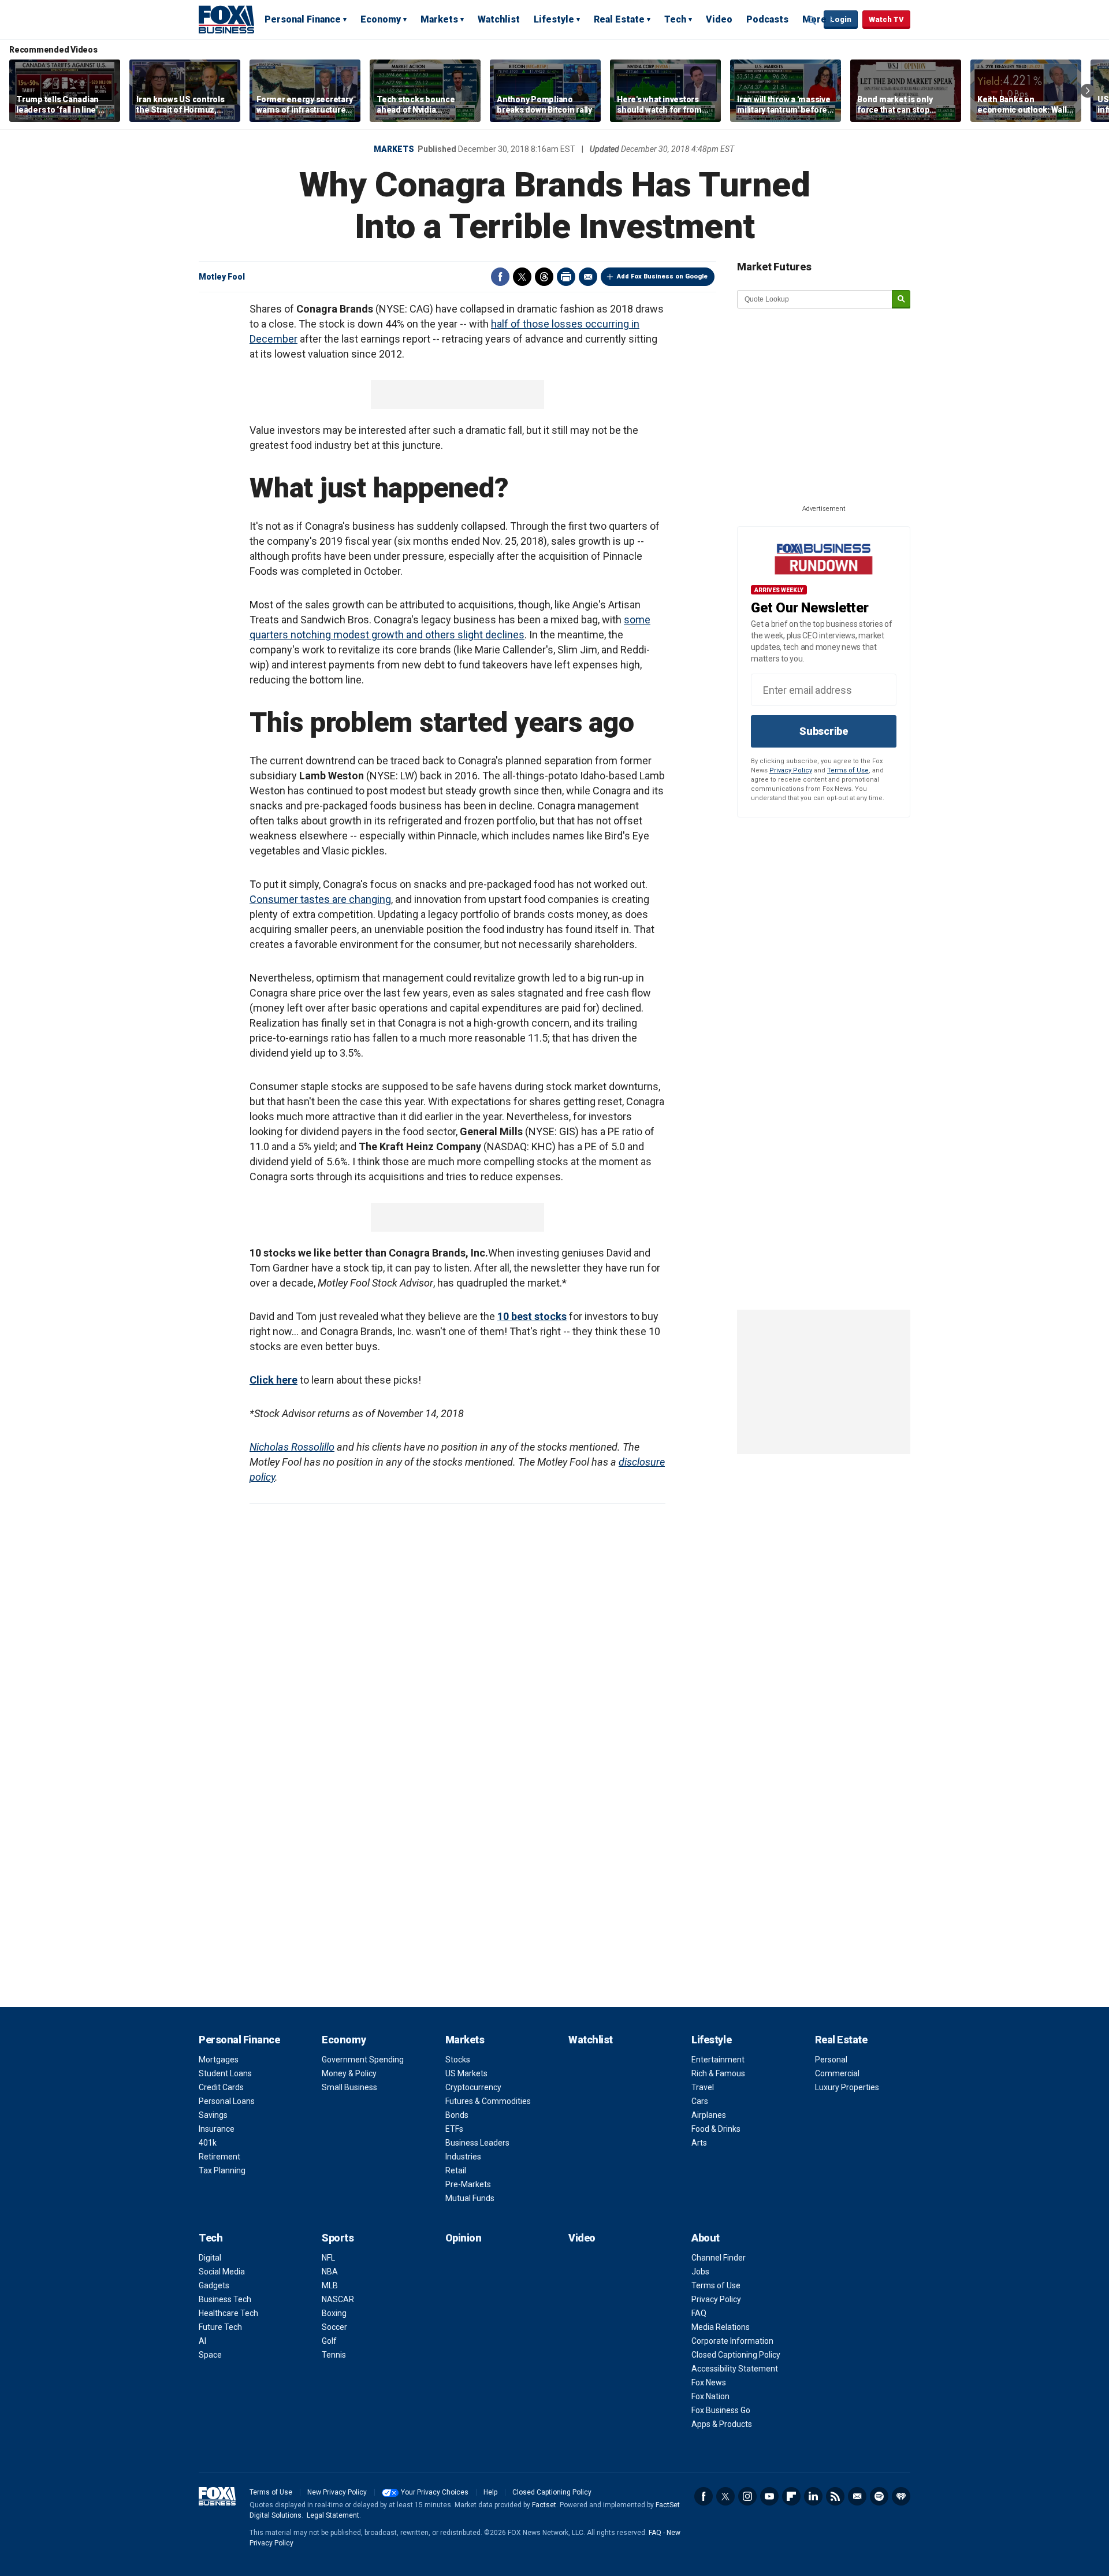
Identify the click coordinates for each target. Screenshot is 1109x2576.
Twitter (522, 277)
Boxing (334, 2313)
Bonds (457, 2115)
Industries (463, 2157)
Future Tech (220, 2327)
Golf (329, 2341)
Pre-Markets (468, 2184)
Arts (699, 2143)
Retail (456, 2170)
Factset (544, 2505)
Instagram (747, 2496)
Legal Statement (333, 2515)
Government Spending (363, 2060)
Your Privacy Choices (435, 2492)
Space (210, 2355)
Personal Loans (227, 2101)
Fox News (709, 2382)
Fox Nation (710, 2396)
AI (202, 2341)
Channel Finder (719, 2258)
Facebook (500, 277)
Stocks (458, 2060)
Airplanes (709, 2115)
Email (588, 277)
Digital (210, 2258)
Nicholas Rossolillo (292, 1447)
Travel (703, 2087)
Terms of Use (848, 770)
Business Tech (225, 2299)
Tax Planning (222, 2170)
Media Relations (721, 2327)
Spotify (879, 2496)
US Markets (466, 2073)
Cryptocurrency (473, 2087)
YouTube (769, 2496)
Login (841, 19)
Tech (675, 19)
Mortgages (219, 2060)
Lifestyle (554, 19)
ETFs (454, 2129)
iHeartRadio (901, 2496)
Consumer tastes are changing (320, 899)
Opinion (464, 2238)
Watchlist (499, 19)
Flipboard (791, 2496)
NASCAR (338, 2299)
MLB (330, 2285)
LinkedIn (813, 2496)
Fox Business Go (721, 2410)
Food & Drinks (716, 2129)
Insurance (217, 2129)
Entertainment (718, 2060)
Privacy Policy (791, 770)
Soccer (334, 2327)
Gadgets (214, 2285)
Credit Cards (221, 2087)
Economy (381, 19)
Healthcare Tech (228, 2313)
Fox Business (226, 19)
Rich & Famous (718, 2073)
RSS (835, 2496)
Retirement (219, 2157)
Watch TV (886, 19)
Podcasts (767, 19)
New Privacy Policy (337, 2492)
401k (208, 2143)
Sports (338, 2238)
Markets (439, 19)
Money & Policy (349, 2073)
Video (719, 19)
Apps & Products (722, 2424)
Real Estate (619, 19)
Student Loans (225, 2073)
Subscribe (824, 731)
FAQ (699, 2313)
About (706, 2238)
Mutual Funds (470, 2198)
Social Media (222, 2272)
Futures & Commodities (488, 2101)
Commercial (837, 2073)
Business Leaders (477, 2143)
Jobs (700, 2272)
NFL (328, 2258)
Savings (213, 2115)
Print (566, 277)
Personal (831, 2060)
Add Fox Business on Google (662, 276)
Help (490, 2492)
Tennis (334, 2355)
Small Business (349, 2087)
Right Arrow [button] (1088, 91)
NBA (330, 2272)
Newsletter (857, 2496)
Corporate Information (732, 2341)
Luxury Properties (847, 2087)
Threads (544, 277)
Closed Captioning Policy (736, 2355)
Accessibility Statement (735, 2369)
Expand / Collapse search (812, 20)
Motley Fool (222, 277)
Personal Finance (303, 19)
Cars (700, 2101)
